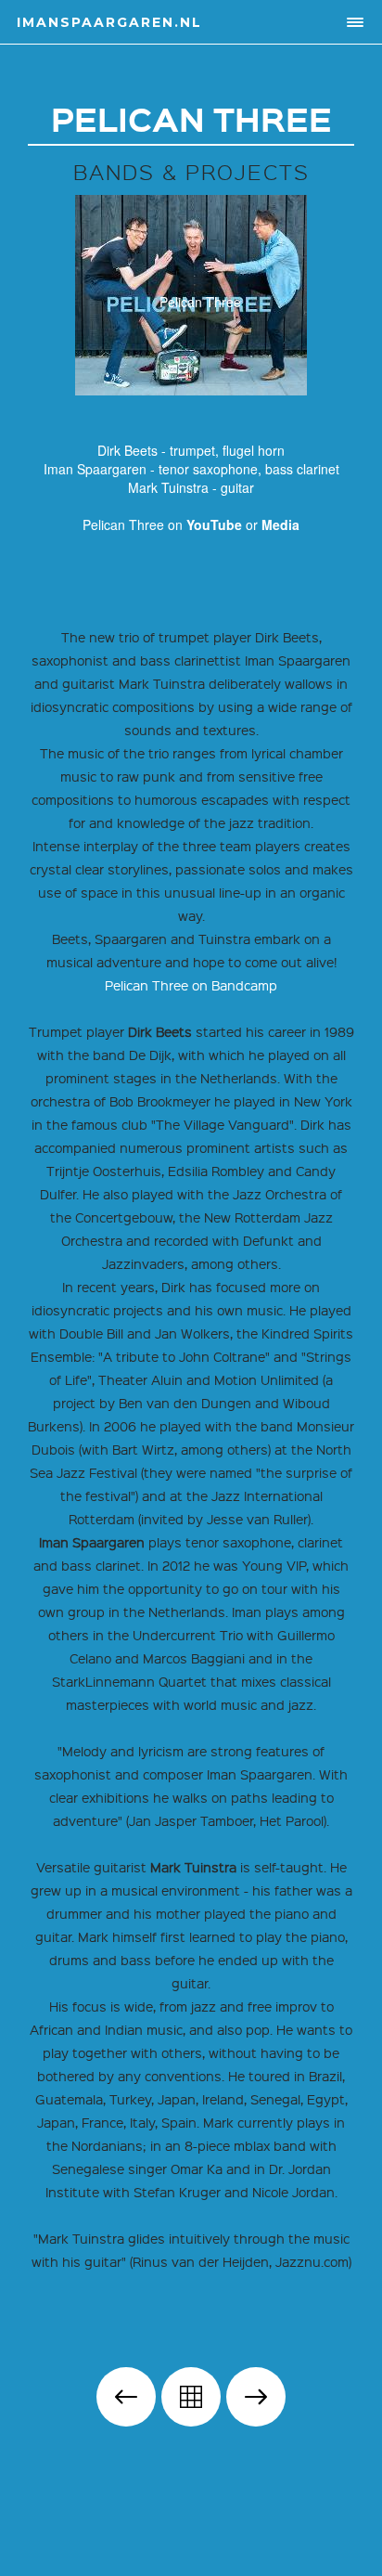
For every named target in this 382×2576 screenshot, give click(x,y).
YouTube (214, 524)
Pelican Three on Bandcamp (191, 985)
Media (280, 524)
